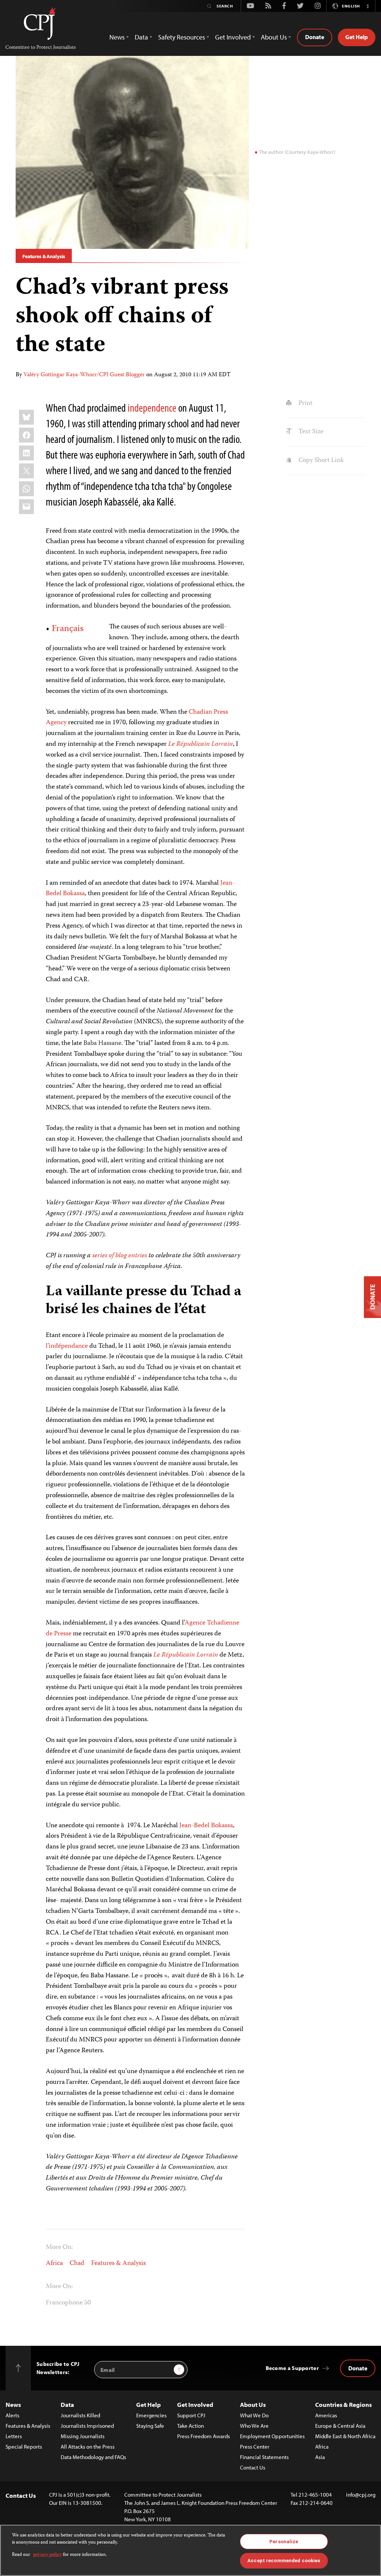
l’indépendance (67, 1346)
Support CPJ (191, 2415)
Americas (326, 2415)
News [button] (117, 37)
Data (67, 2404)
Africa (54, 2263)
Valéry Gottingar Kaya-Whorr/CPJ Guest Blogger (84, 375)
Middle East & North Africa (345, 2436)
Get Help (357, 37)
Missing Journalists (83, 2436)
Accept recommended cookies (284, 2561)
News (13, 2404)
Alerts (12, 2415)
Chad (77, 2263)
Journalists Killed (80, 2415)
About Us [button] (274, 37)
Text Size (310, 432)
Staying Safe (150, 2426)
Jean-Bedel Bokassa (206, 1826)
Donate (315, 37)
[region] (190, 2550)
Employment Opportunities (272, 2436)
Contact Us (253, 2467)
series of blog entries (120, 1256)
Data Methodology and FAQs (93, 2457)
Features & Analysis (44, 256)
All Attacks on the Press (88, 2447)
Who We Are (254, 2426)
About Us (253, 2404)
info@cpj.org (361, 2495)
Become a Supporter (292, 2368)
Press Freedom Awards (204, 2436)
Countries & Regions (343, 2404)
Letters (14, 2436)
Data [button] (141, 37)
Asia (320, 2457)
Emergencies (151, 2415)
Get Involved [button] (233, 37)
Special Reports (24, 2447)
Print (305, 403)
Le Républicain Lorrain (201, 744)
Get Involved (195, 2404)
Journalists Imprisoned (87, 2426)
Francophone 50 (68, 2303)
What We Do (254, 2415)
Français (68, 629)
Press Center (255, 2447)
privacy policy (47, 2555)
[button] (368, 6)
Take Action (190, 2426)
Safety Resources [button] (182, 37)
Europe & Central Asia (340, 2426)
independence (152, 408)
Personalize (284, 2542)
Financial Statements (264, 2457)
